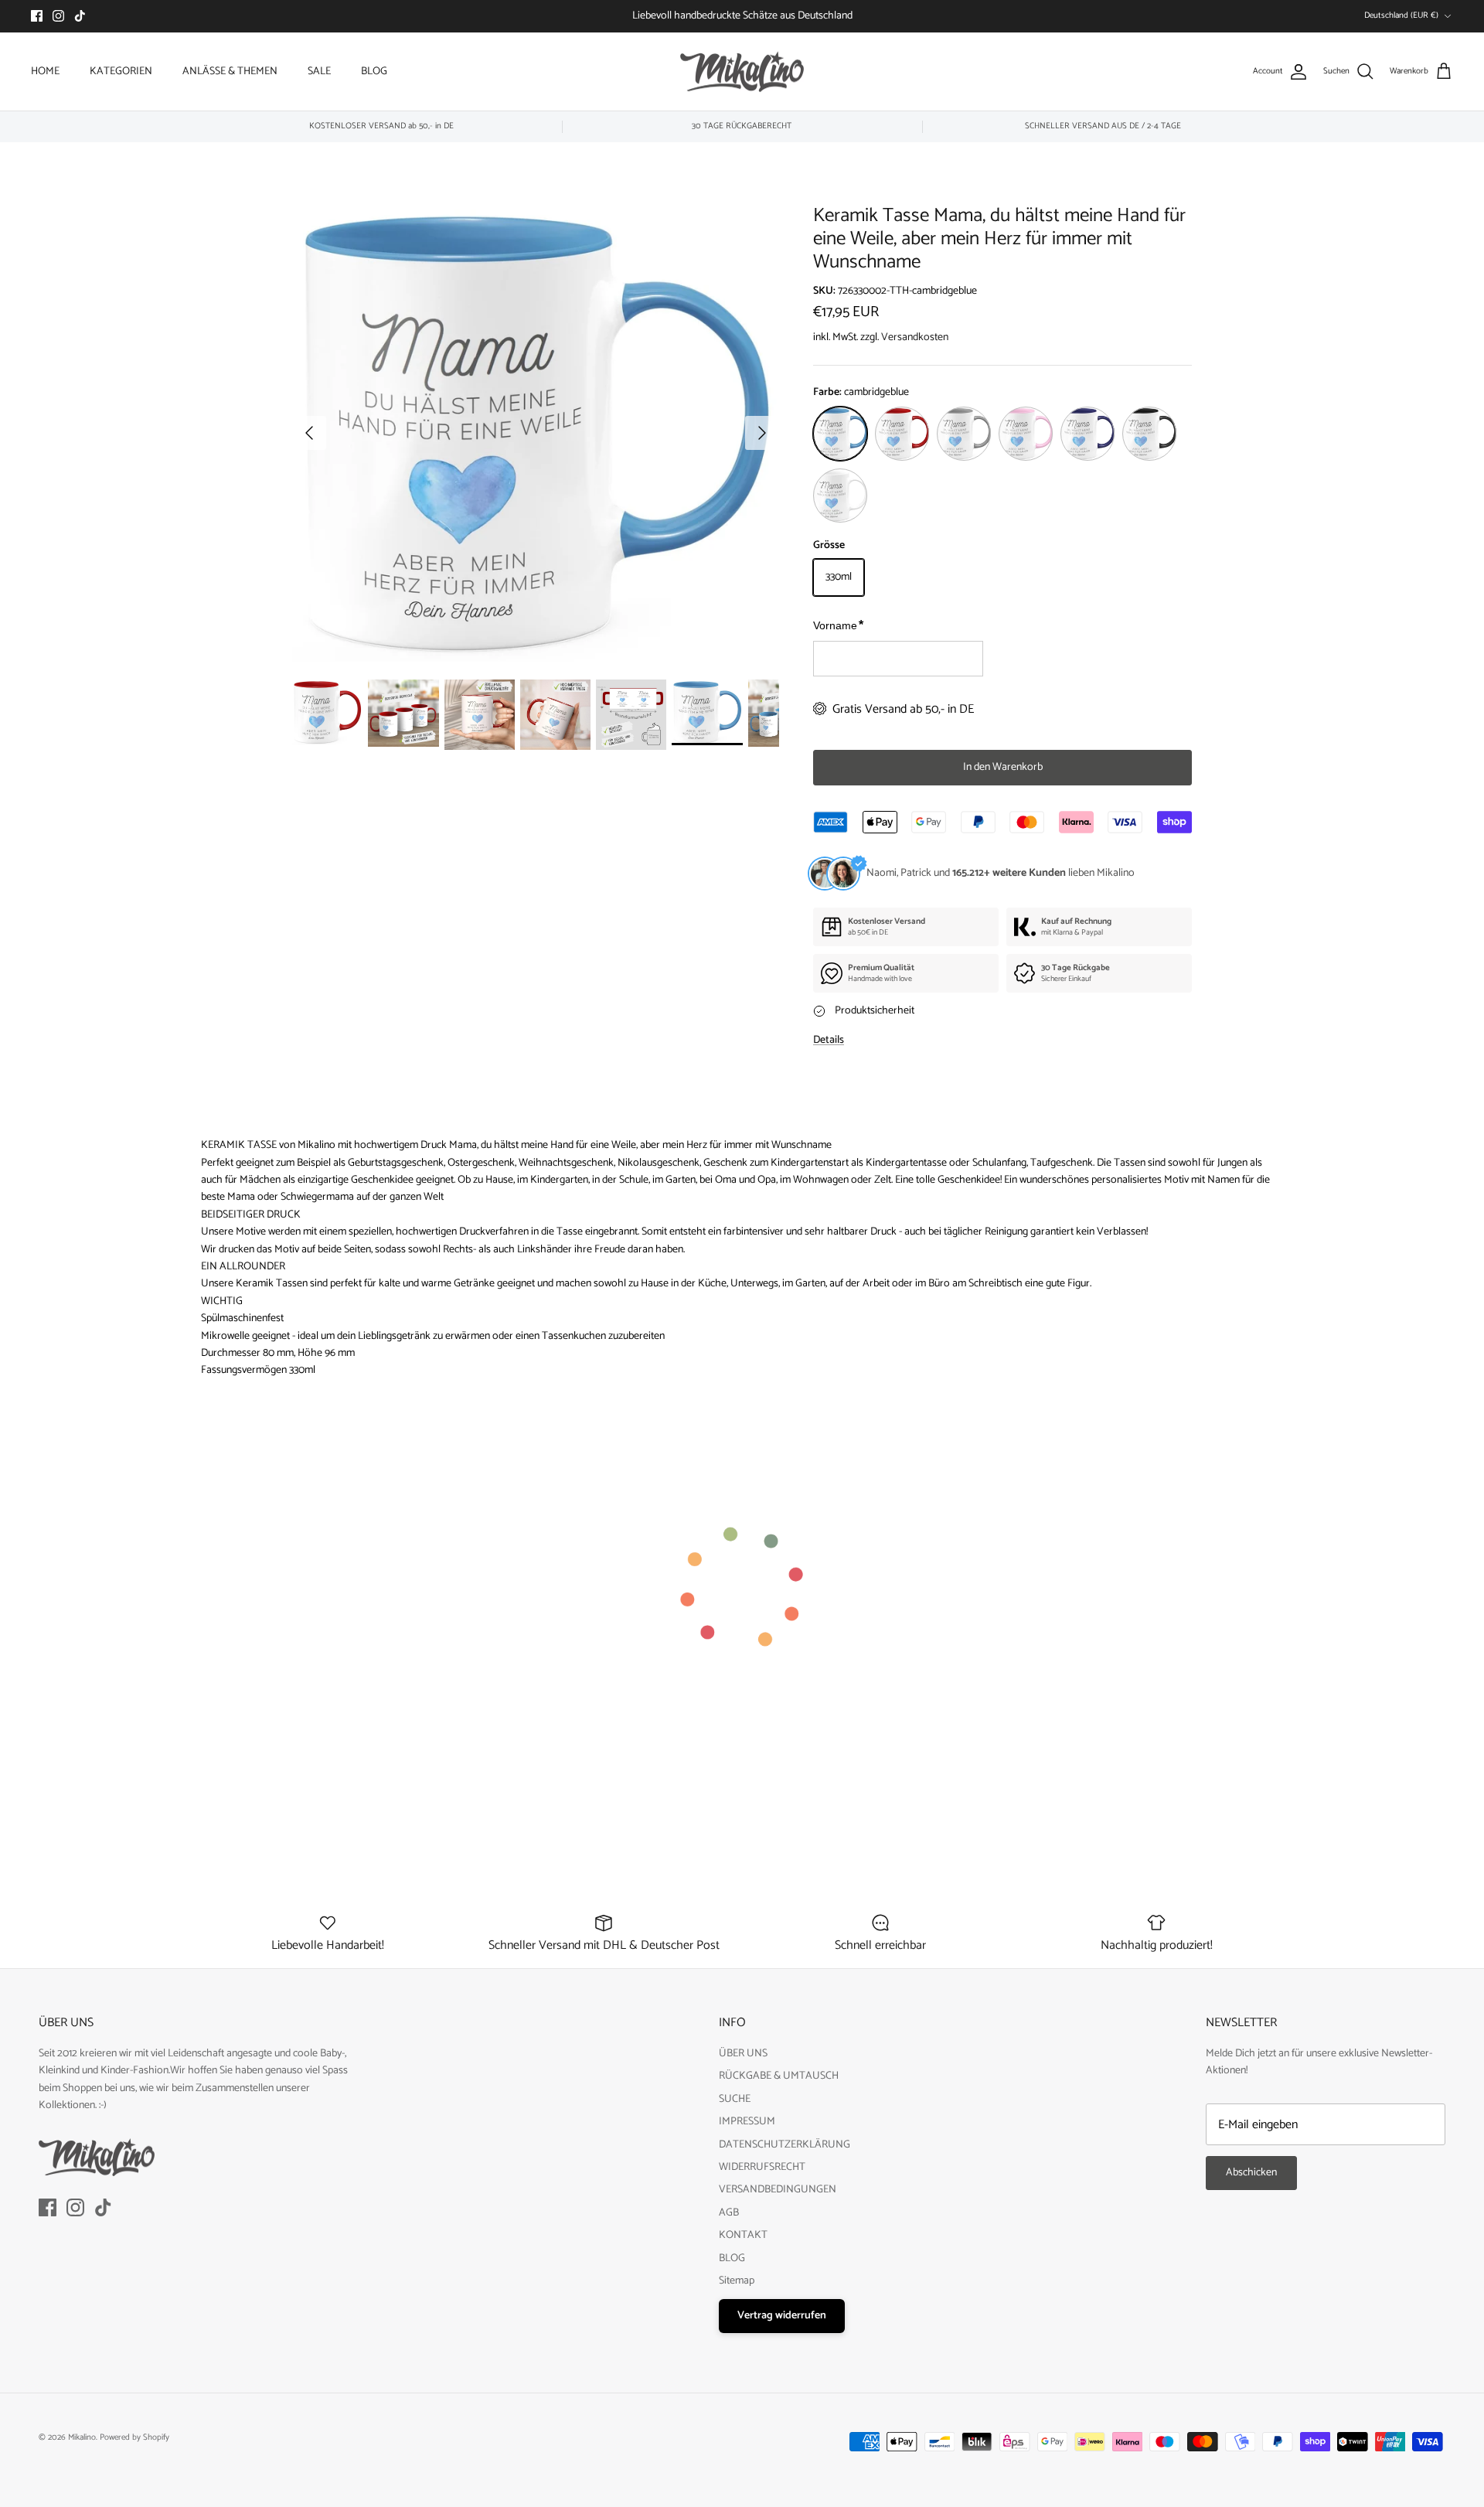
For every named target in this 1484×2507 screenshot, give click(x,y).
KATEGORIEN (121, 72)
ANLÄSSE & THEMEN (230, 72)
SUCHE (735, 2099)
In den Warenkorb (1003, 767)
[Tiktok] (80, 16)
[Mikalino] (742, 72)
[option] (536, 433)
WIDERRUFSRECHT (762, 2167)
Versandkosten (915, 337)
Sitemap (737, 2281)
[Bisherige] (309, 433)
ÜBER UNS (743, 2054)
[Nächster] (762, 433)
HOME (45, 72)
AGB (729, 2213)
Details (829, 1040)
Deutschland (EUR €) (1401, 15)
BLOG (374, 72)
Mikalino (82, 2437)
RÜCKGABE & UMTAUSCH (779, 2076)
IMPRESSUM (747, 2122)
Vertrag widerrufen (782, 2316)
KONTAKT (743, 2235)
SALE (319, 72)
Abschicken (1251, 2173)
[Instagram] (58, 16)
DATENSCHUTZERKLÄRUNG (785, 2145)
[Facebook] (37, 16)
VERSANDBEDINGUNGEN (778, 2190)
